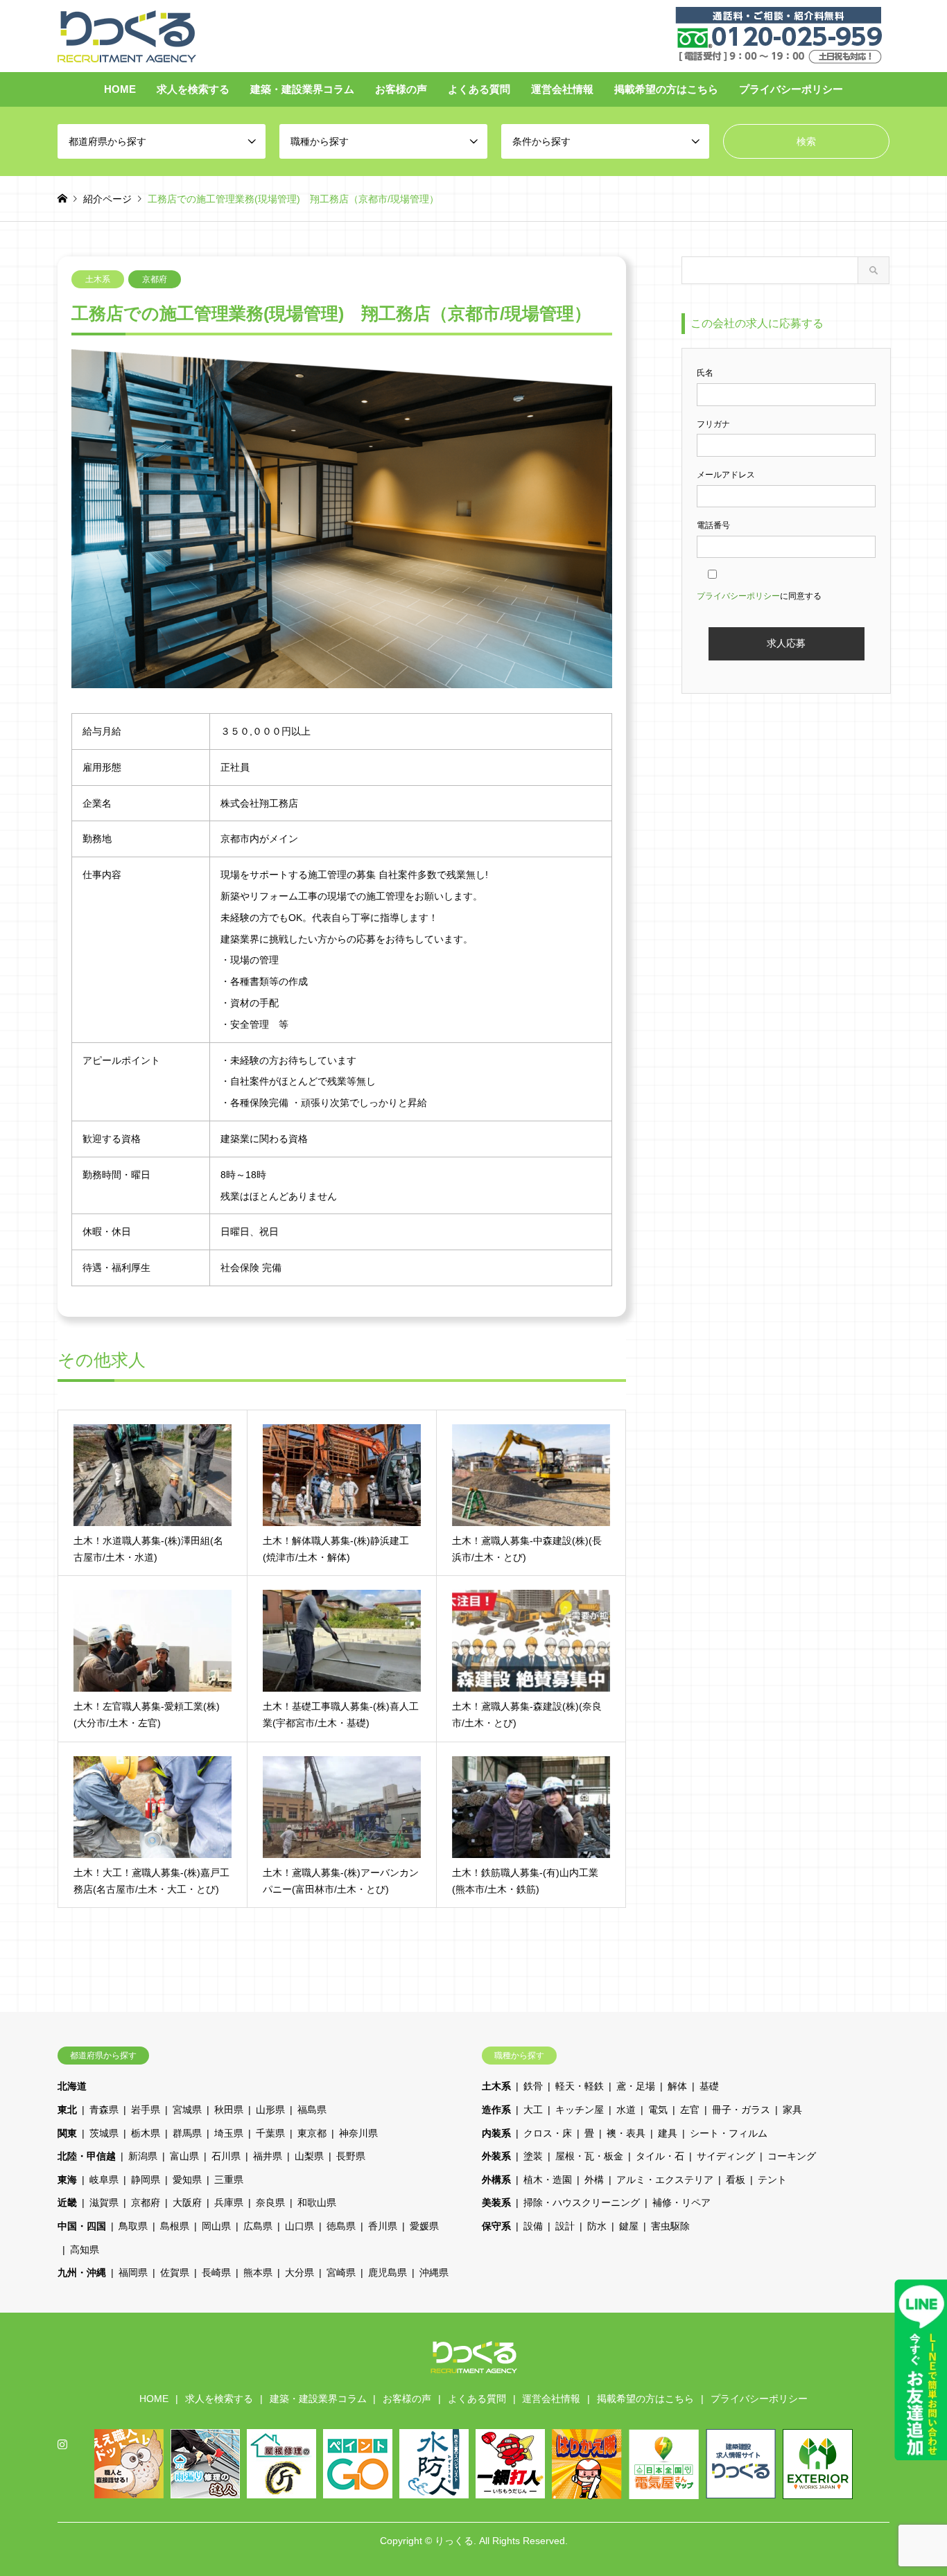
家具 (792, 2110)
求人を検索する (193, 89)
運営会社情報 (562, 89)
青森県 (104, 2110)
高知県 (85, 2250)
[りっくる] (127, 35)
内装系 (496, 2133)
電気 (658, 2110)
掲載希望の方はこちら (666, 89)
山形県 (270, 2110)
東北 (67, 2110)
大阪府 (187, 2202)
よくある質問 (479, 89)
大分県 (299, 2272)
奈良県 (270, 2202)
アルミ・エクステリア (665, 2180)
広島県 (258, 2226)
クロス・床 (548, 2133)
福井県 (268, 2156)
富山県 (184, 2156)
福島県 (312, 2110)
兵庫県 (229, 2202)
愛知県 (187, 2180)
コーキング (792, 2156)
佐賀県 (175, 2272)
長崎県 (216, 2272)
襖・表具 (626, 2133)
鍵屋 (629, 2226)
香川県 (383, 2226)
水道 (626, 2110)
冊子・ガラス (741, 2110)
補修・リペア (681, 2202)
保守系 (496, 2226)
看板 (736, 2180)
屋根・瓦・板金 (589, 2156)
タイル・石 (660, 2156)
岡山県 (216, 2226)
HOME (120, 89)
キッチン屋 (580, 2110)
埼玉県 (229, 2133)
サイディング (726, 2156)
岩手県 (146, 2110)
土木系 (98, 279)
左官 (690, 2110)
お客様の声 (401, 89)
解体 (677, 2086)
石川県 (226, 2156)
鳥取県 (133, 2226)
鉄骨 (533, 2086)
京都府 (155, 279)
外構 (594, 2180)
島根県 (175, 2226)
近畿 (67, 2202)
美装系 (496, 2202)
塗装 (533, 2156)
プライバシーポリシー (791, 89)
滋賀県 (104, 2202)
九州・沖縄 (82, 2272)
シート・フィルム (729, 2133)
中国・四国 (82, 2226)
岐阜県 (104, 2180)
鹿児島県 (388, 2272)
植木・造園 (548, 2180)
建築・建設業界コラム (302, 89)
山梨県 (309, 2156)
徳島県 (341, 2226)
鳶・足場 (636, 2086)
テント (772, 2180)
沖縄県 (434, 2272)
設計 (565, 2226)
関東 (67, 2133)
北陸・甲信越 (87, 2156)
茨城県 (104, 2133)
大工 (533, 2110)
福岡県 (133, 2272)
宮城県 (187, 2110)
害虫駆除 (670, 2226)
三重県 (229, 2180)
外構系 (496, 2180)
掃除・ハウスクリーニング (582, 2202)
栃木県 (146, 2133)
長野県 (351, 2156)
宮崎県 (341, 2272)
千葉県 (270, 2133)
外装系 (496, 2156)
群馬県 (187, 2133)
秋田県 (229, 2110)
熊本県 (258, 2272)
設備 (533, 2226)
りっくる (454, 2541)
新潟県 (143, 2156)
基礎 (709, 2086)
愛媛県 (424, 2226)
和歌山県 (317, 2202)
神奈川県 (358, 2133)
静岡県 (146, 2180)
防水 (597, 2226)
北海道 (72, 2086)
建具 (668, 2133)
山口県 (299, 2226)
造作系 (496, 2110)
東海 (67, 2180)
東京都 (312, 2133)
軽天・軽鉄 (580, 2086)
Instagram (62, 2444)
